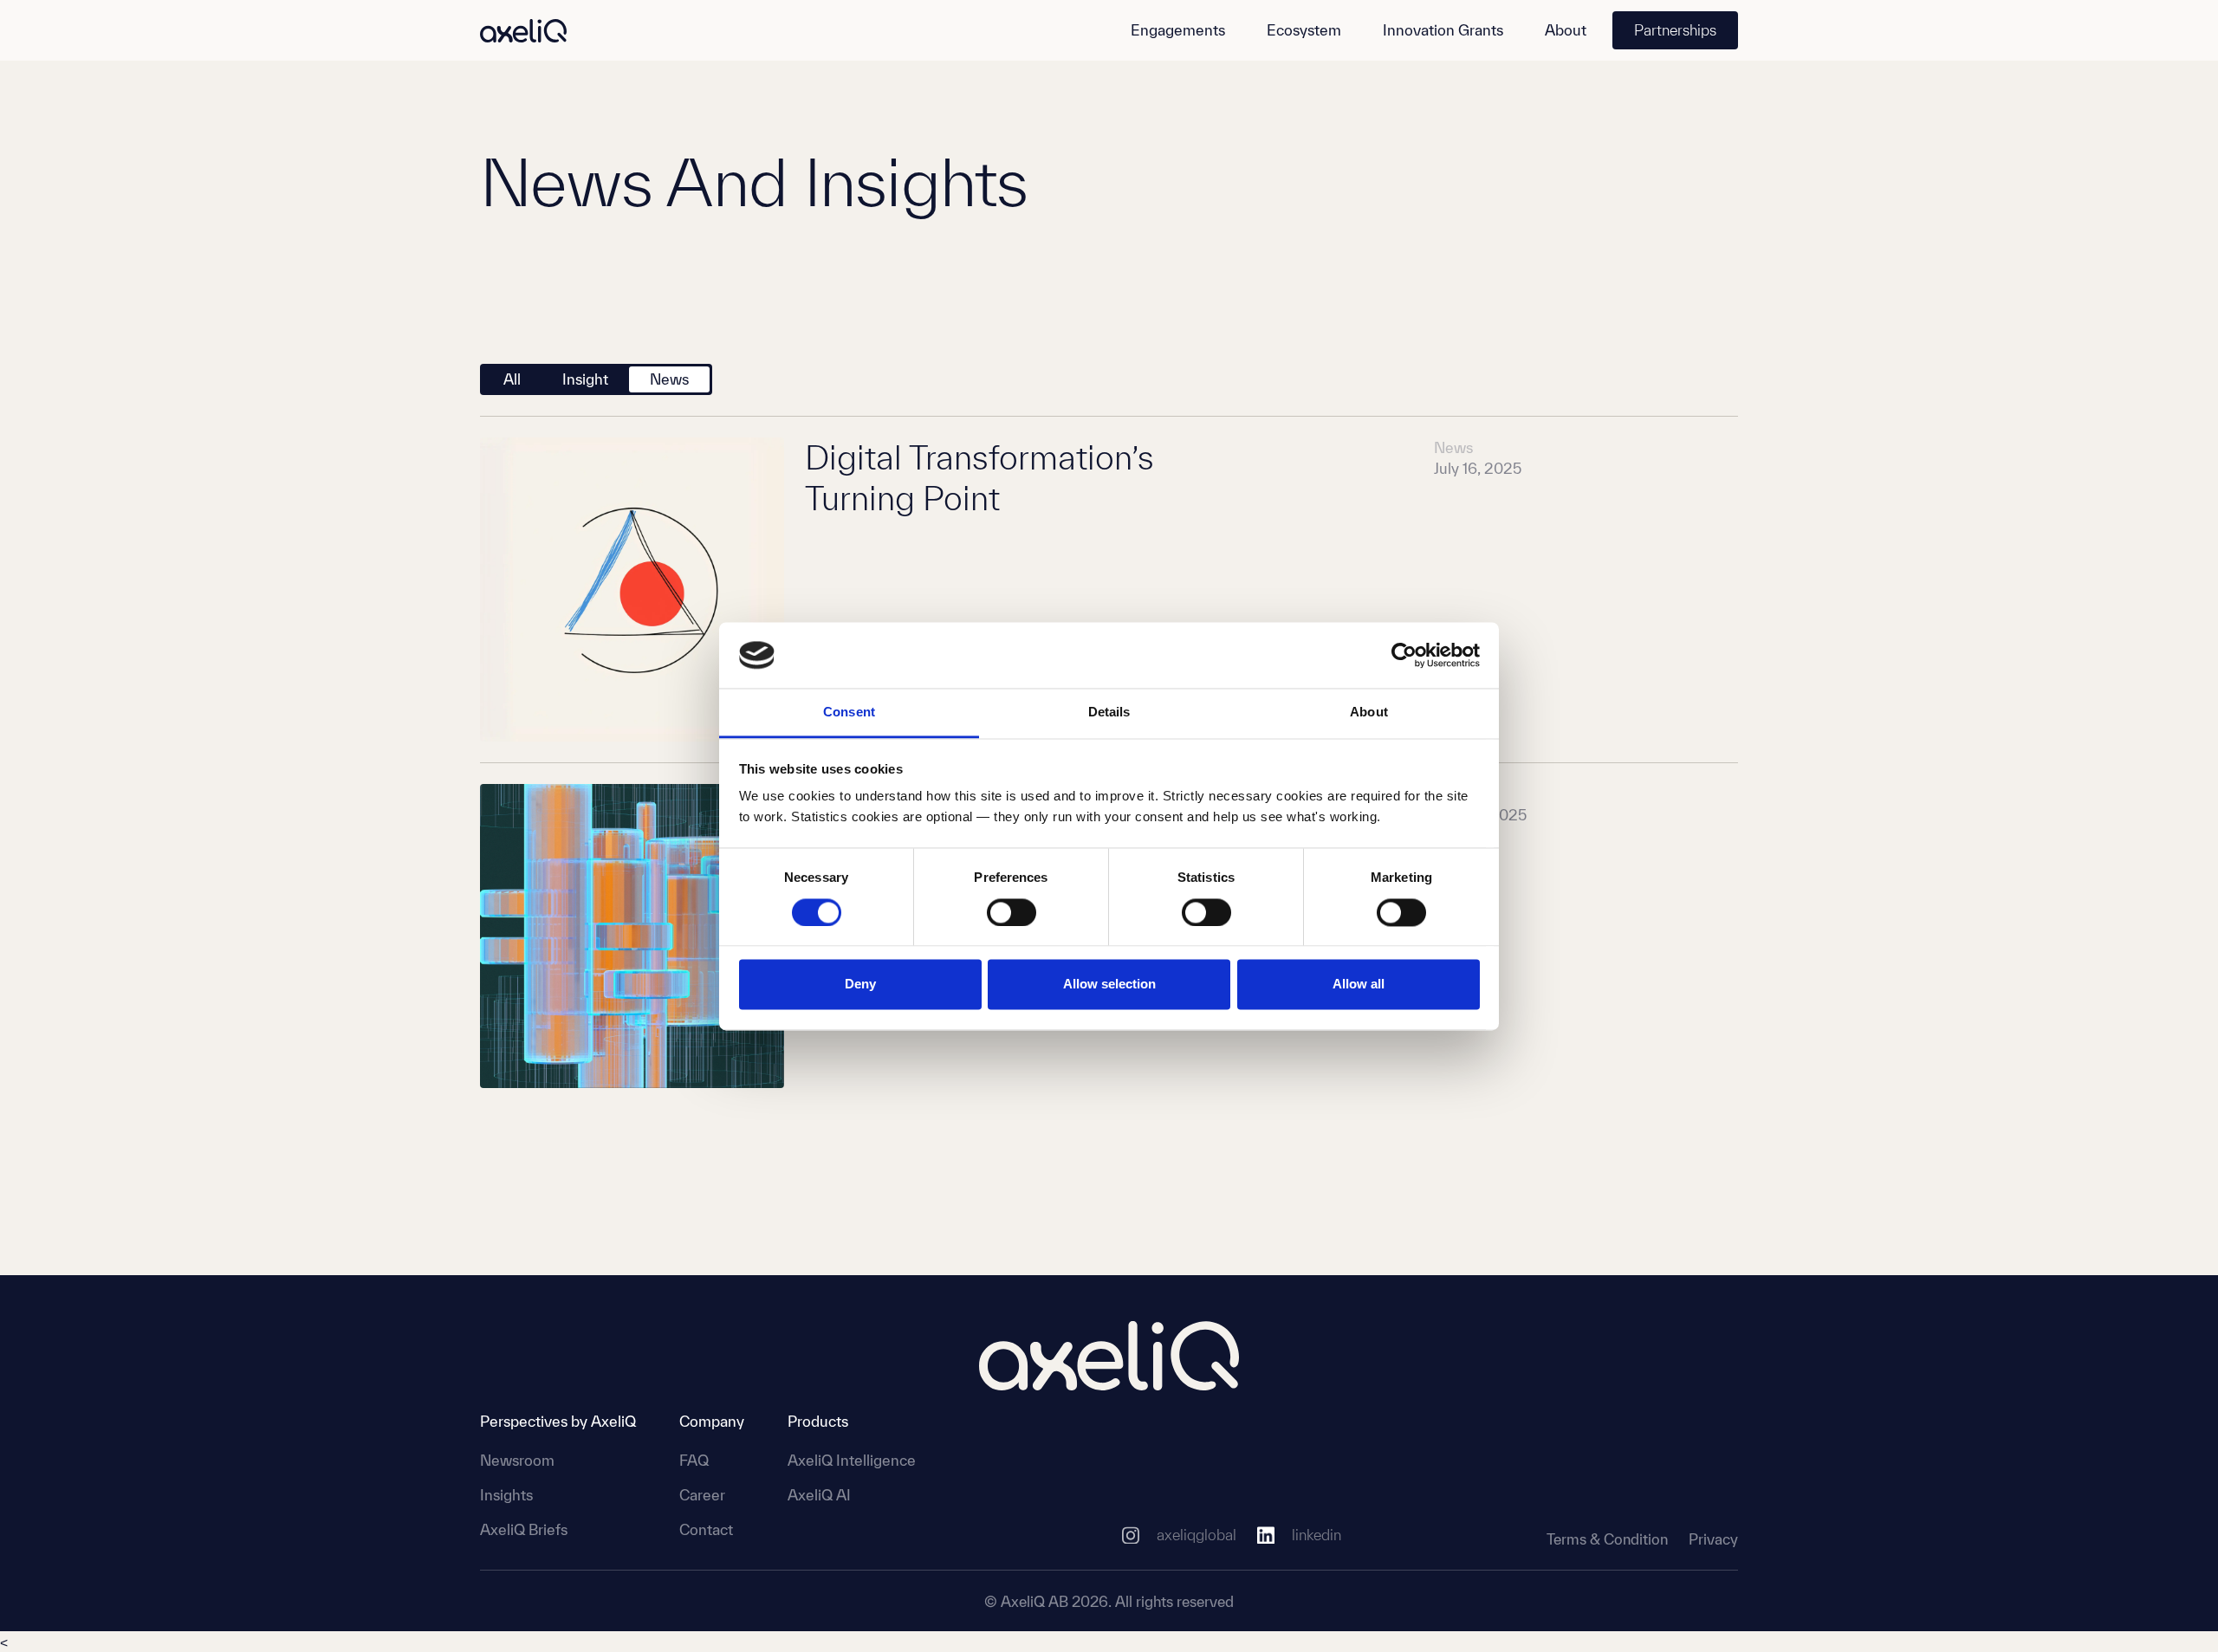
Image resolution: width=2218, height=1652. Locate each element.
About (1566, 30)
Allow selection (1109, 985)
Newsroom (517, 1460)
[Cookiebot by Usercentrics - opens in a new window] (1404, 655)
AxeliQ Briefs (524, 1529)
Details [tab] (1109, 713)
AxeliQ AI (819, 1495)
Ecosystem (1304, 30)
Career (702, 1495)
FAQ (694, 1460)
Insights (506, 1495)
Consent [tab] (849, 713)
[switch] (1012, 912)
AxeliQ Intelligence (852, 1460)
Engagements (1178, 30)
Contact (706, 1529)
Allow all (1359, 985)
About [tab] (1369, 713)
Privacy (1713, 1539)
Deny (860, 985)
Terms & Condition (1607, 1539)
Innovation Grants (1443, 30)
